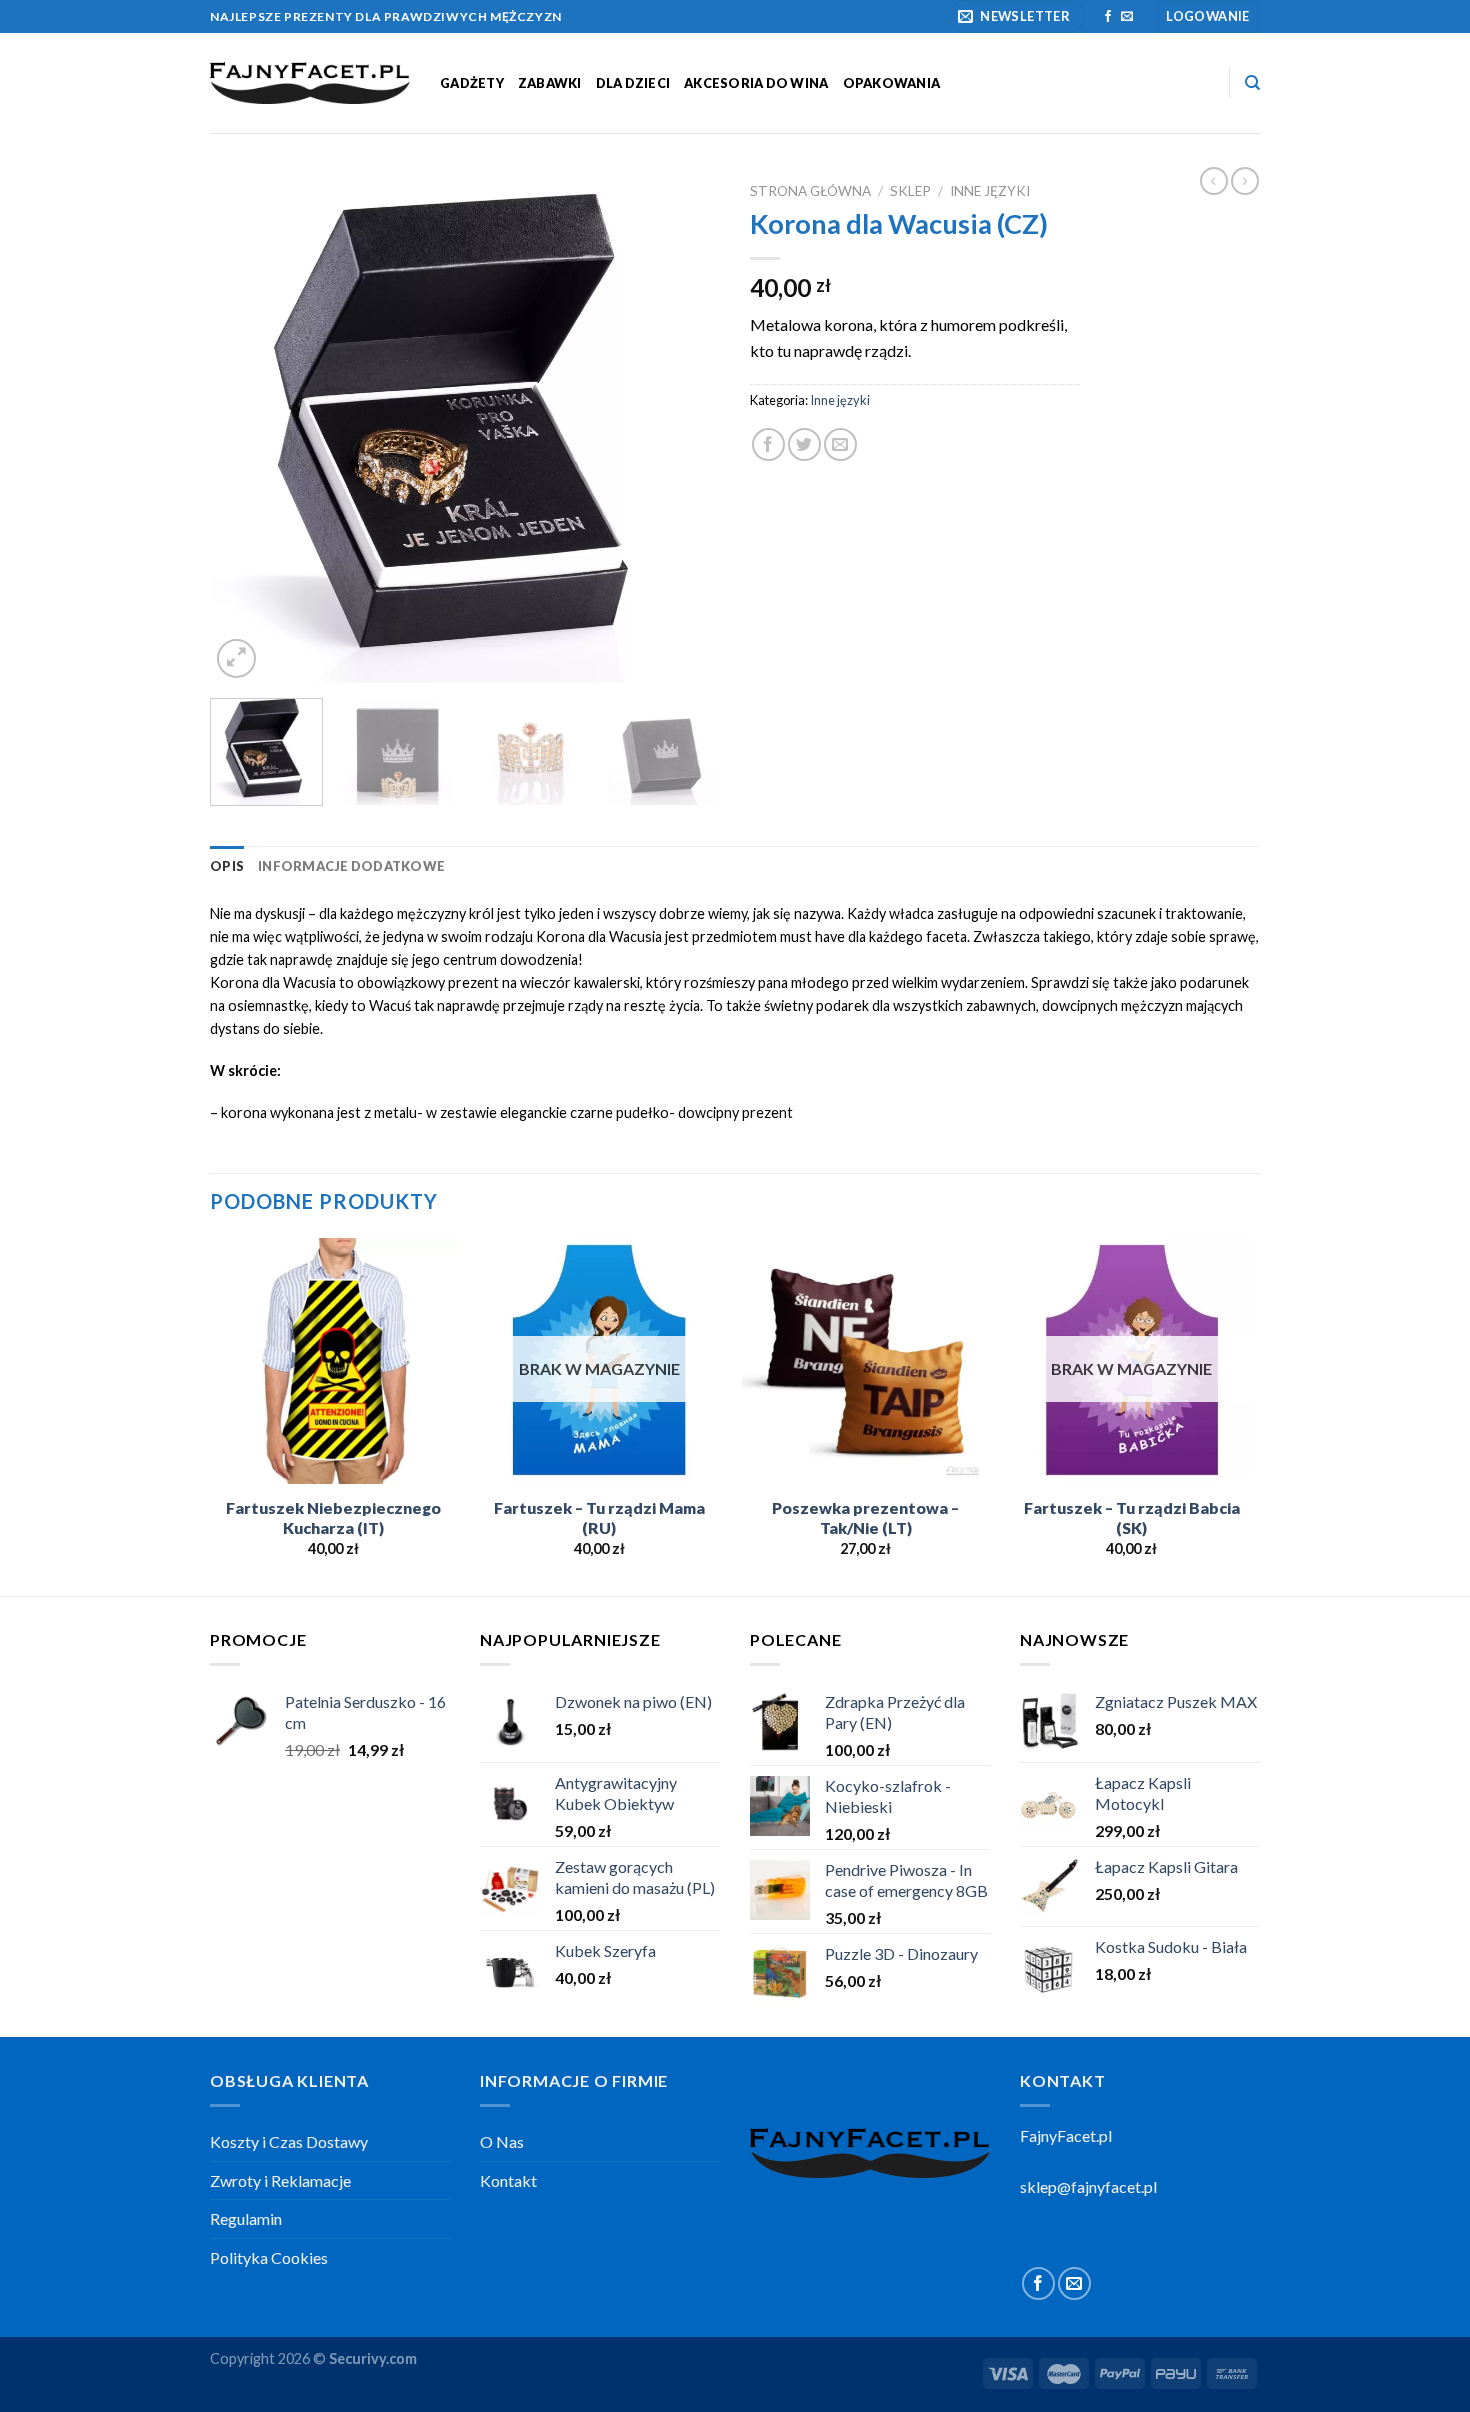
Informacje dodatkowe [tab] (351, 866)
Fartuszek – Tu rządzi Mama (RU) (599, 1518)
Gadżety (472, 83)
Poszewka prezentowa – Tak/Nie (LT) (865, 1518)
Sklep (910, 191)
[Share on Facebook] (768, 444)
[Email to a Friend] (840, 444)
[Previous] (245, 428)
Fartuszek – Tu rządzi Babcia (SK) (1132, 1518)
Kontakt (508, 2180)
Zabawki (550, 83)
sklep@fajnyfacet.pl (1088, 2186)
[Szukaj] (1252, 83)
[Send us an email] (1127, 17)
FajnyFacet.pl (1066, 2135)
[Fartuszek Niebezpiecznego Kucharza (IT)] (333, 1361)
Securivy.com (373, 2358)
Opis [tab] (227, 866)
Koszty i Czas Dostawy (289, 2141)
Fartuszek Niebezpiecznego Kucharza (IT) (333, 1518)
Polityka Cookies (269, 2257)
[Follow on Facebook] (1108, 17)
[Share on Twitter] (804, 444)
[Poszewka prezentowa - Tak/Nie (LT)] (865, 1361)
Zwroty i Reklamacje (280, 2180)
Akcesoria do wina (756, 83)
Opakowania (892, 83)
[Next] (685, 428)
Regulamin (246, 2218)
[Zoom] (236, 658)
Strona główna (810, 191)
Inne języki (990, 191)
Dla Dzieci (633, 83)
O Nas (502, 2141)
